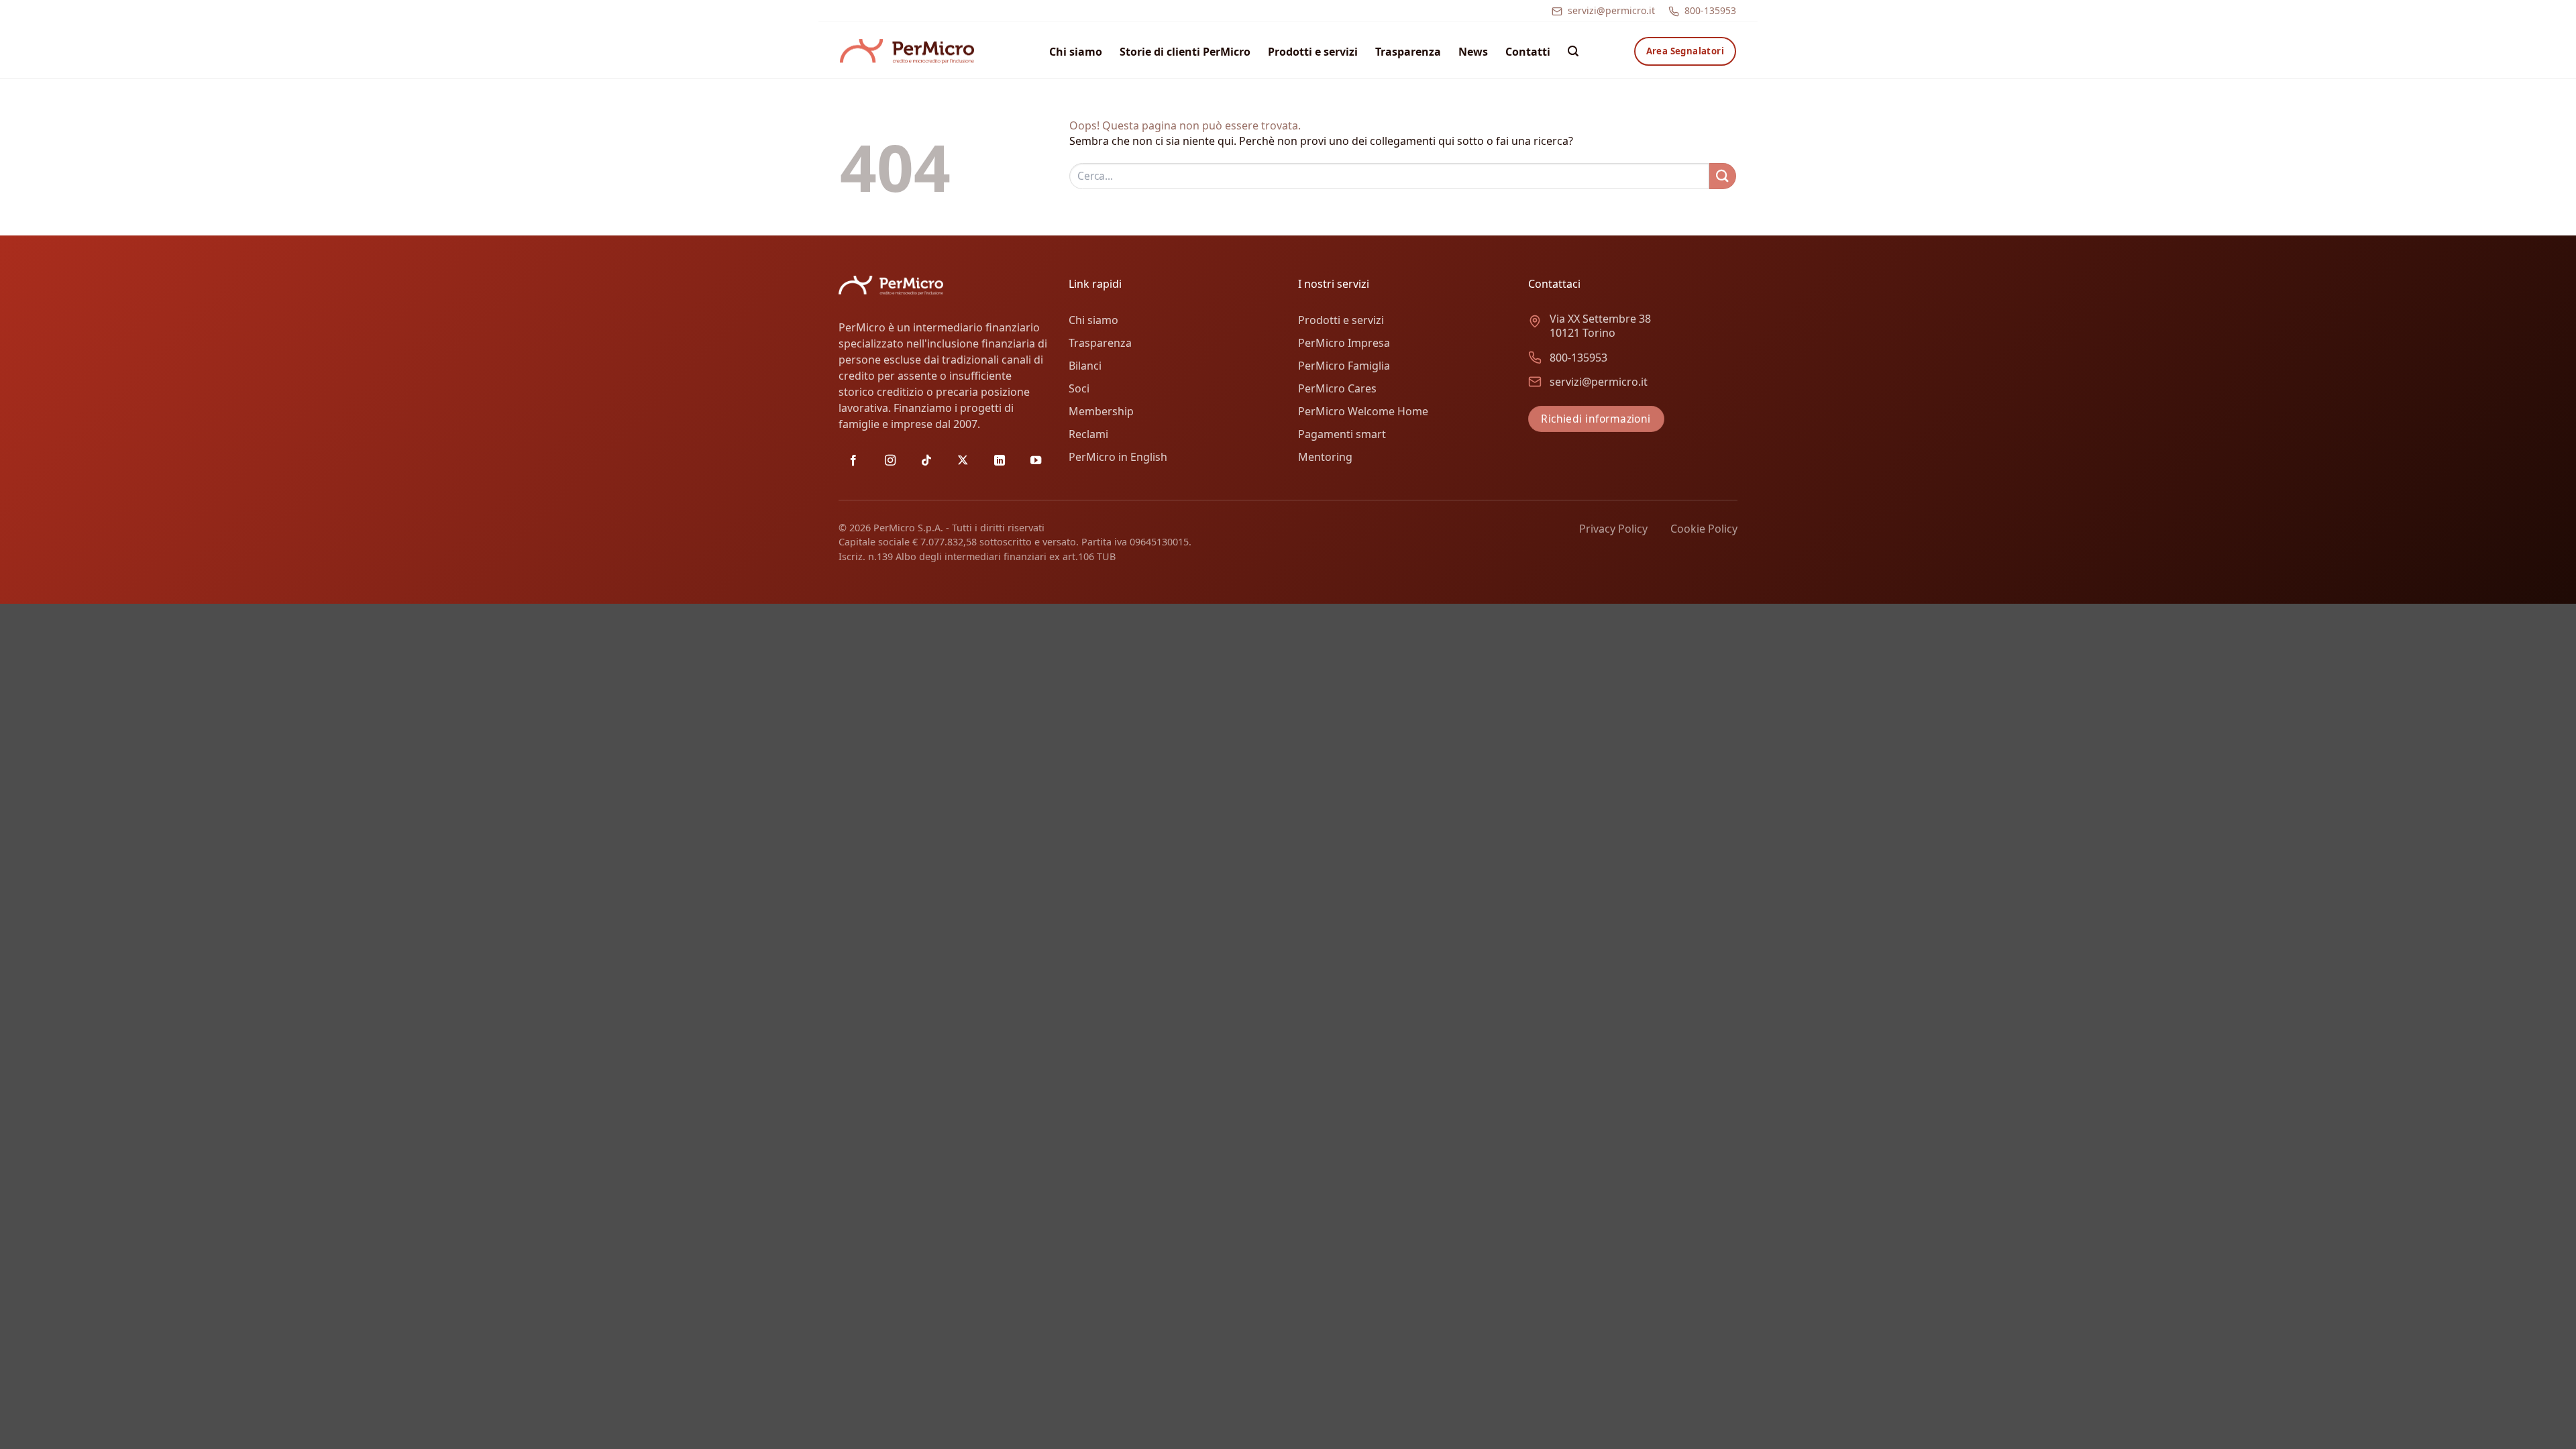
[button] (1573, 51)
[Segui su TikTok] (926, 461)
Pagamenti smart (1342, 434)
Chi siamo (1076, 52)
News (1473, 52)
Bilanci (1085, 366)
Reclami (1088, 434)
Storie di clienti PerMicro (1185, 52)
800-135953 (1710, 10)
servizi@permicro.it (1611, 10)
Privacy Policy (1613, 529)
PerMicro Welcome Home (1363, 411)
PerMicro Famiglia (1344, 366)
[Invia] (1723, 176)
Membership (1101, 411)
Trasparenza (1408, 52)
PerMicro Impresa (1344, 343)
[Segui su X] (963, 461)
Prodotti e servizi (1313, 52)
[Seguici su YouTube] (1036, 461)
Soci (1079, 388)
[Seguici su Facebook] (853, 461)
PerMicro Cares (1337, 388)
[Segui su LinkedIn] (1000, 461)
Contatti (1528, 52)
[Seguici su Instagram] (890, 461)
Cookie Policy (1704, 529)
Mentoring (1325, 457)
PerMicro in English (1118, 457)
